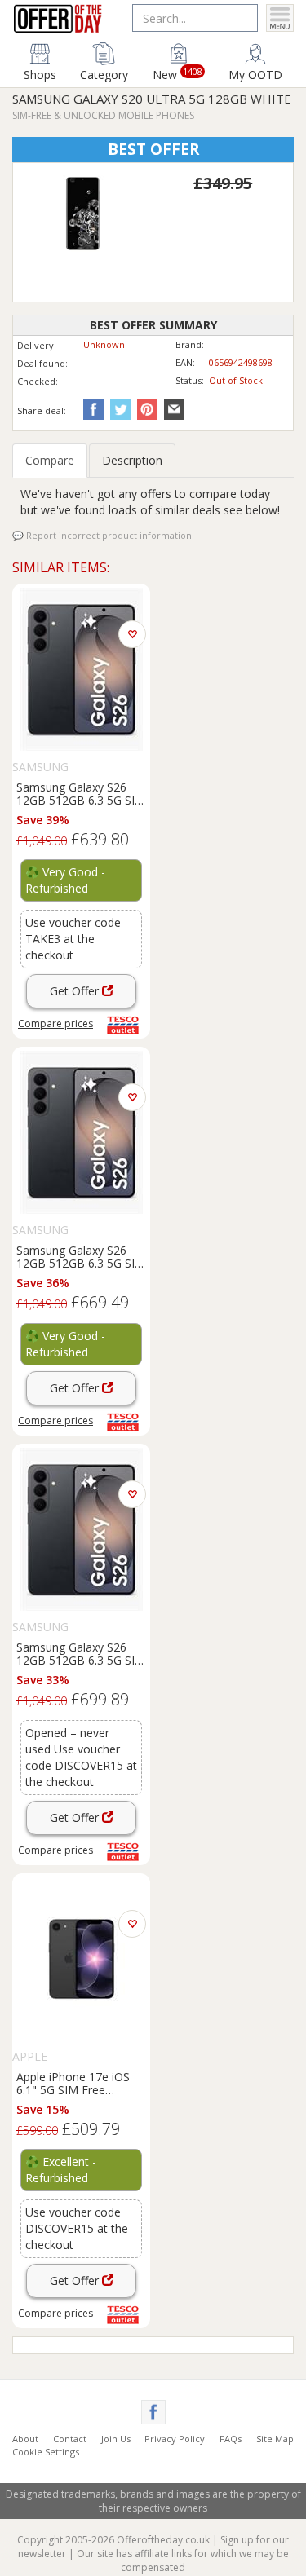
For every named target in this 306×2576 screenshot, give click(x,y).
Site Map (275, 2439)
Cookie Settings (46, 2452)
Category (104, 74)
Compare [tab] (50, 460)
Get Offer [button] (76, 991)
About (25, 2439)
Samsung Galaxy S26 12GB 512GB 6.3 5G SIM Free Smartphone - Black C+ (81, 793)
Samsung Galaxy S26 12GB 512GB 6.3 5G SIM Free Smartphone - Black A (81, 1653)
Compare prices (55, 1023)
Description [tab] (132, 460)
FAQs (231, 2439)
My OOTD (255, 74)
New (177, 73)
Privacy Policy (175, 2439)
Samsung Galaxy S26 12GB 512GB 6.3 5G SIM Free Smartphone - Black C (81, 1256)
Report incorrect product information (108, 535)
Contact (70, 2439)
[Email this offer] (172, 409)
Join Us (116, 2439)
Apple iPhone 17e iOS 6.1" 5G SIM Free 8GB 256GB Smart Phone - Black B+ (80, 2083)
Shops (40, 74)
